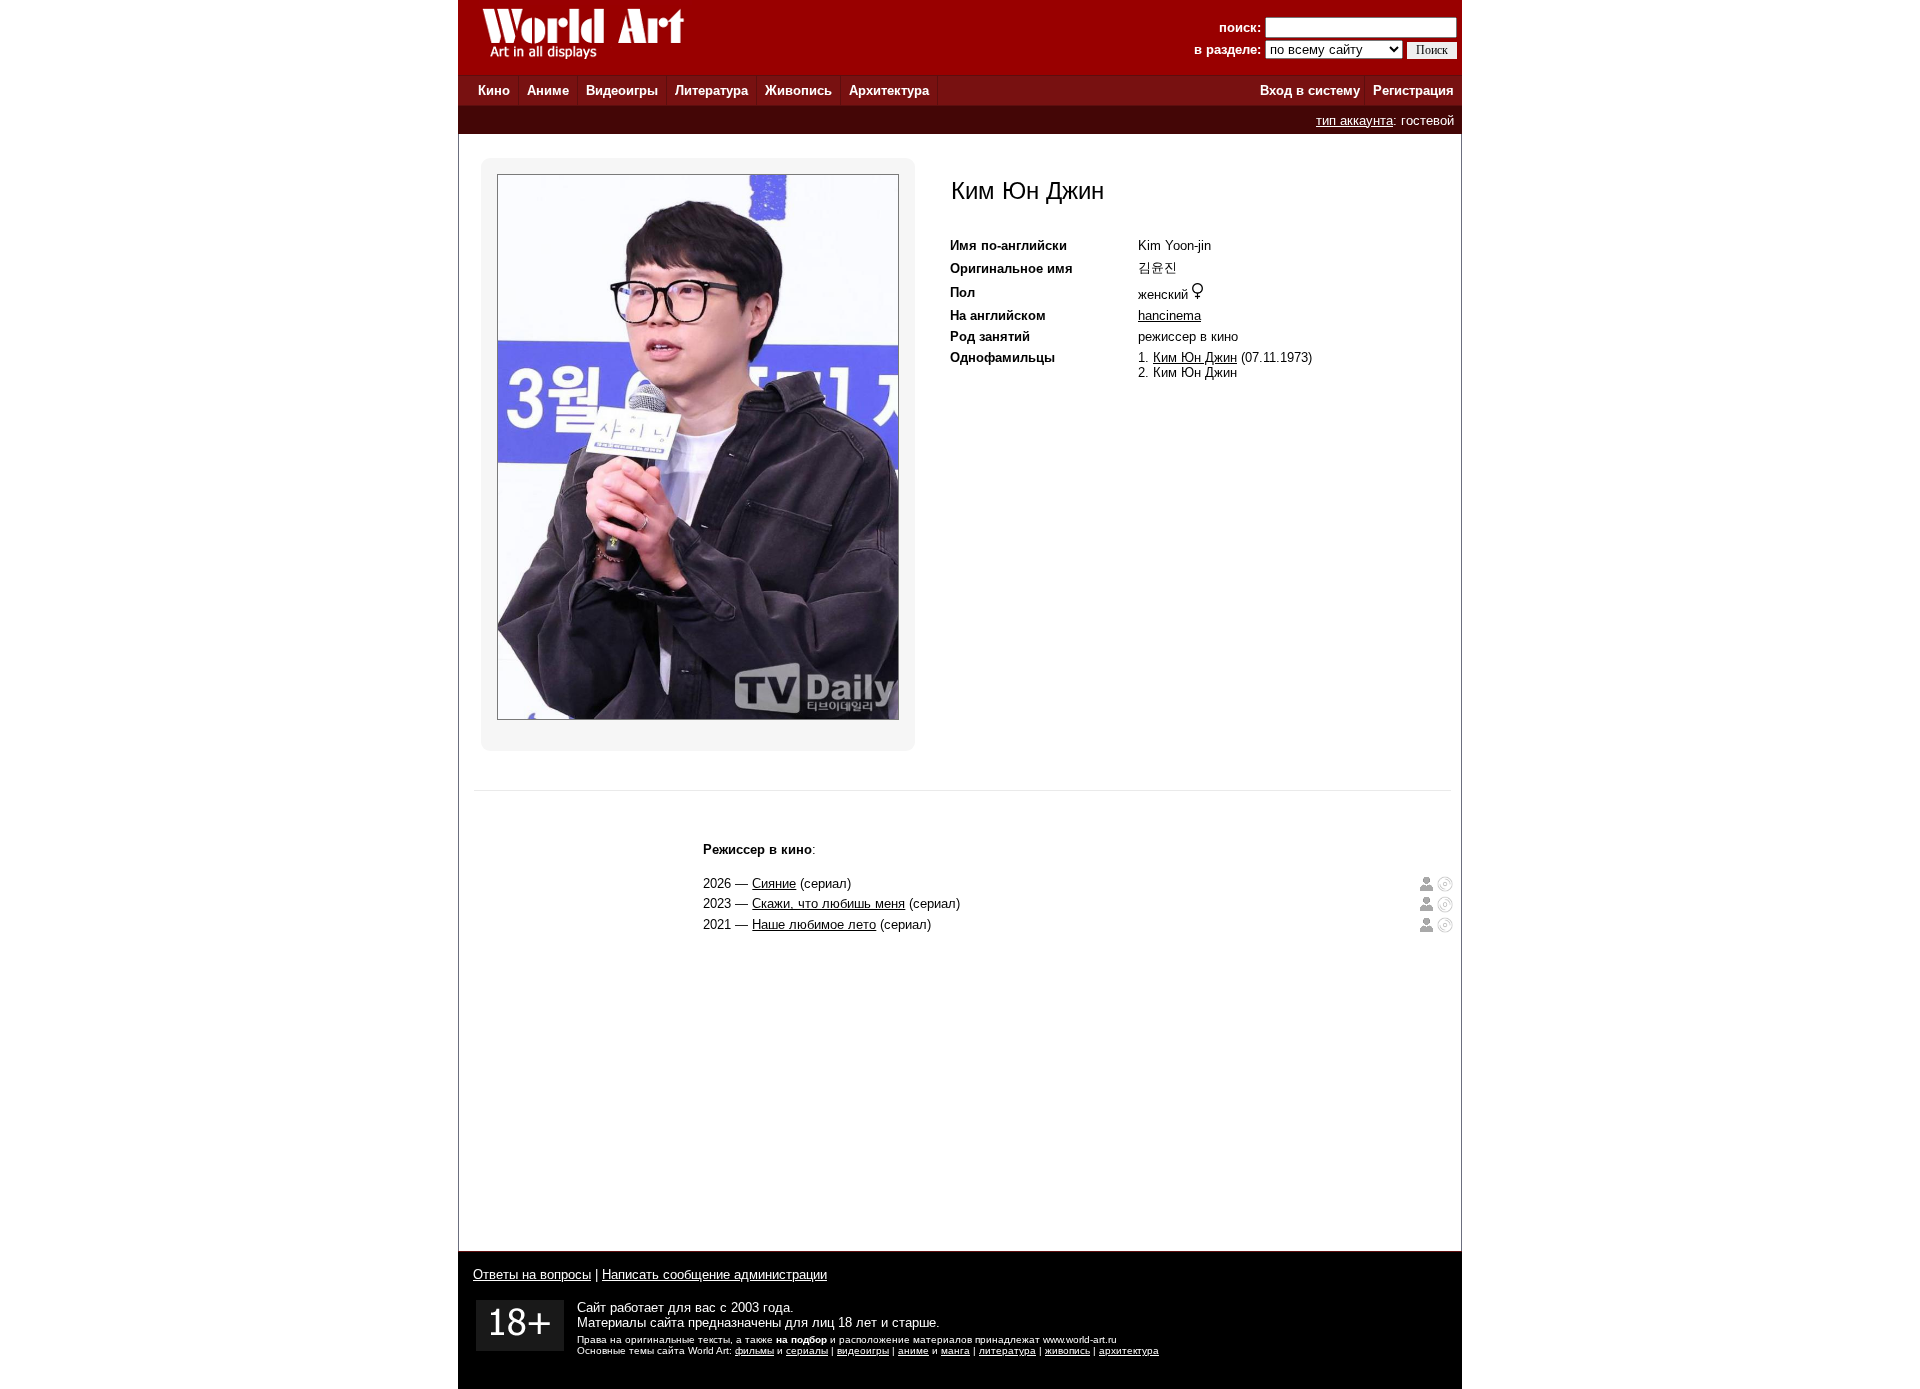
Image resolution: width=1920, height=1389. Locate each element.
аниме (913, 1350)
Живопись (798, 90)
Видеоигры (622, 90)
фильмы (754, 1350)
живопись (1067, 1350)
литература (1007, 1350)
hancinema (1169, 315)
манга (955, 1350)
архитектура (1129, 1350)
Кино (494, 90)
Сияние (774, 883)
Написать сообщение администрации (714, 1274)
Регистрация (1413, 90)
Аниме (548, 90)
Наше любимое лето (814, 924)
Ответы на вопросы (532, 1274)
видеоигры (863, 1350)
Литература (711, 90)
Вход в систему (1310, 90)
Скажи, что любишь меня (828, 903)
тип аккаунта (1354, 120)
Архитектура (889, 90)
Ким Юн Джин (1195, 357)
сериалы (807, 1350)
